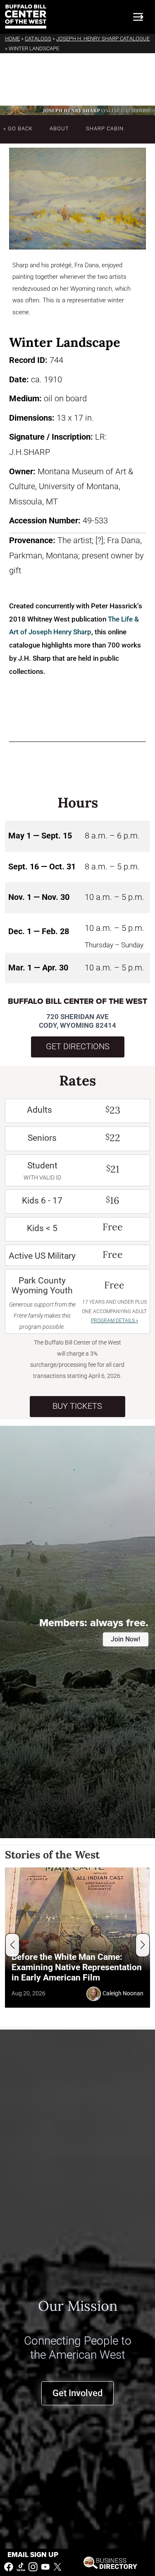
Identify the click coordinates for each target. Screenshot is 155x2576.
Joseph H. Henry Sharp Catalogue (103, 39)
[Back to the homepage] (26, 17)
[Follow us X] (57, 2566)
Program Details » (114, 1321)
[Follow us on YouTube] (45, 2566)
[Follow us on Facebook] (9, 2566)
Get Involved (77, 2393)
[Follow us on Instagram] (33, 2566)
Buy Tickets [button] (77, 1406)
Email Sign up (33, 2555)
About (59, 128)
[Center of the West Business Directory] (111, 2562)
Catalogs (38, 39)
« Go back (18, 128)
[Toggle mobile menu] (138, 17)
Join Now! (125, 1639)
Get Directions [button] (78, 1047)
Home (12, 39)
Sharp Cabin (105, 128)
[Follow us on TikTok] (21, 2566)
